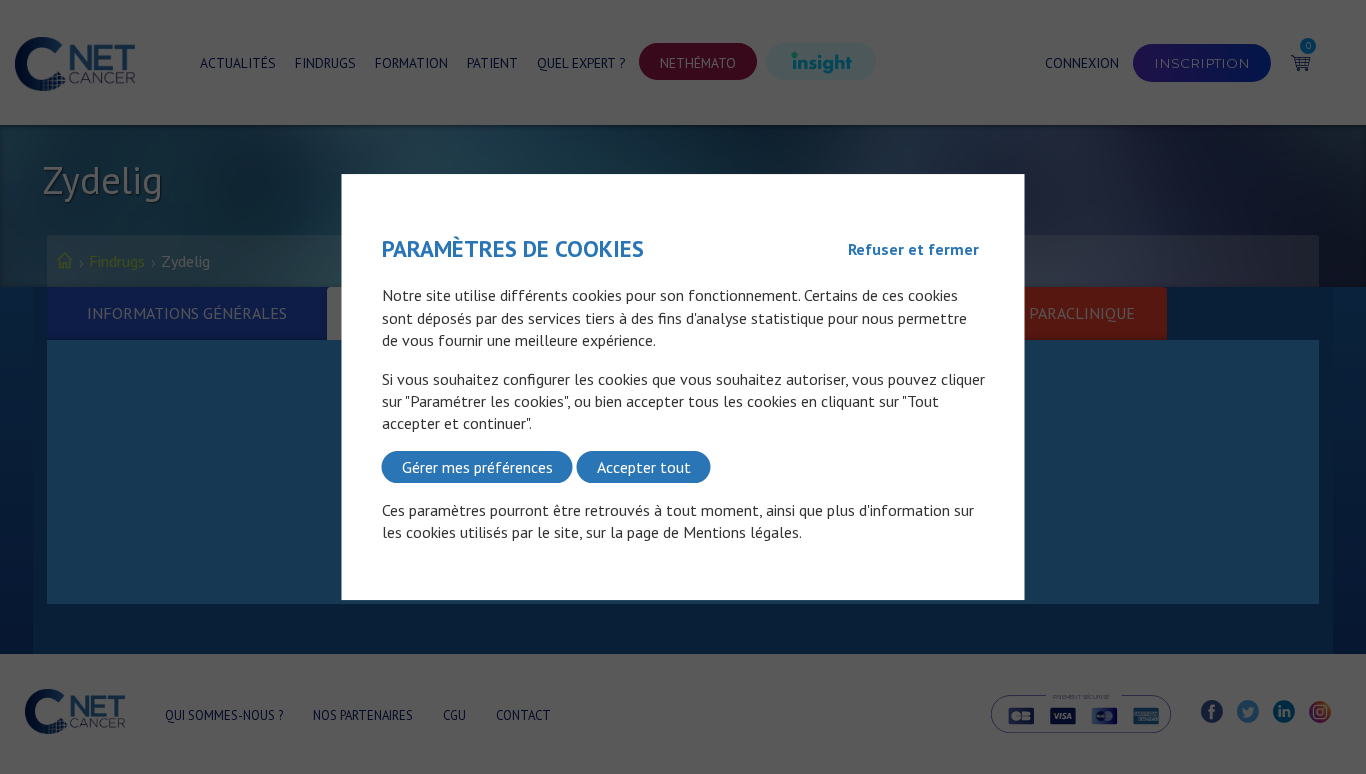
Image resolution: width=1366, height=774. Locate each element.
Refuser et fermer (913, 249)
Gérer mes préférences (477, 467)
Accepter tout (644, 467)
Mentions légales (741, 533)
